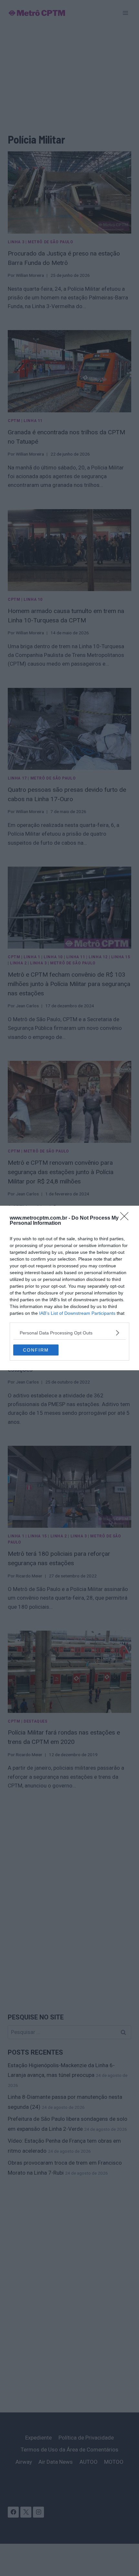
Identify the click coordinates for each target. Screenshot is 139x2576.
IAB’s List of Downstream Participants (77, 1313)
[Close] (126, 1218)
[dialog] (69, 1288)
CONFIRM (36, 1350)
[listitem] (69, 1333)
